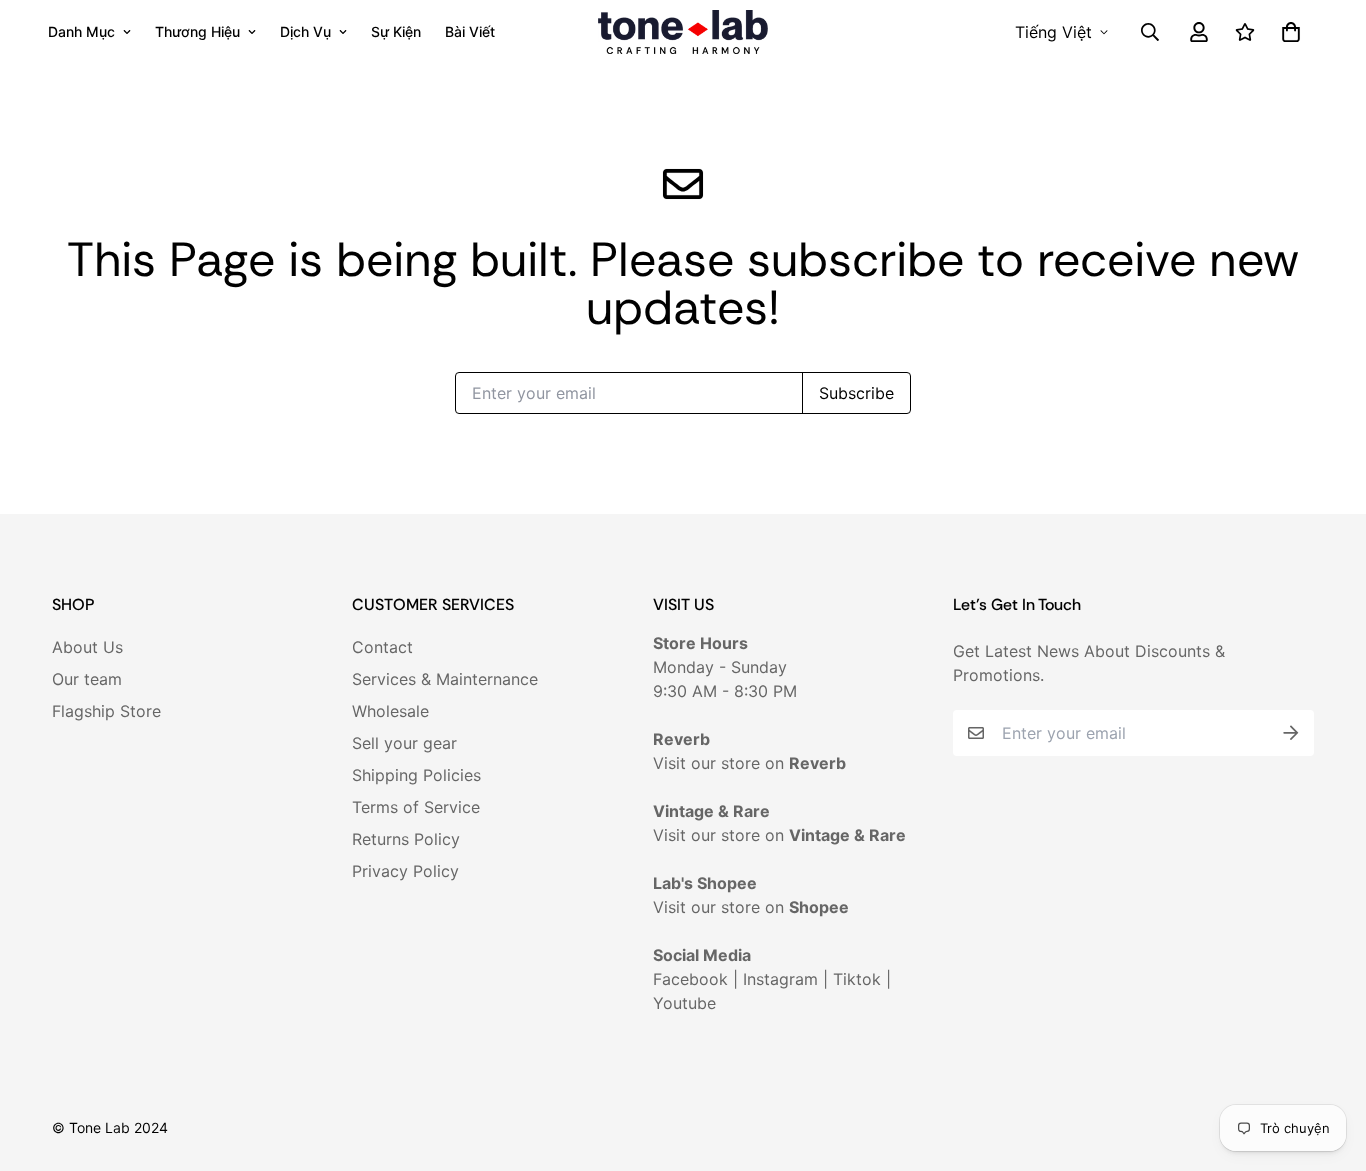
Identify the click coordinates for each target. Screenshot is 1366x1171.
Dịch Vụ (305, 31)
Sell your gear (404, 743)
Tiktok (857, 979)
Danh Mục (81, 31)
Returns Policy (406, 839)
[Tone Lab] (683, 32)
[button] (1287, 32)
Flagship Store (106, 711)
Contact (382, 647)
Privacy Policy (405, 871)
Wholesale (390, 711)
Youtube (684, 1003)
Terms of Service (416, 807)
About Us (87, 647)
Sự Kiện (396, 31)
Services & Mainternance (445, 679)
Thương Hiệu (197, 31)
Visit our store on (749, 763)
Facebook (690, 979)
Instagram (780, 979)
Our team (87, 679)
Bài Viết (470, 31)
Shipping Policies (416, 775)
